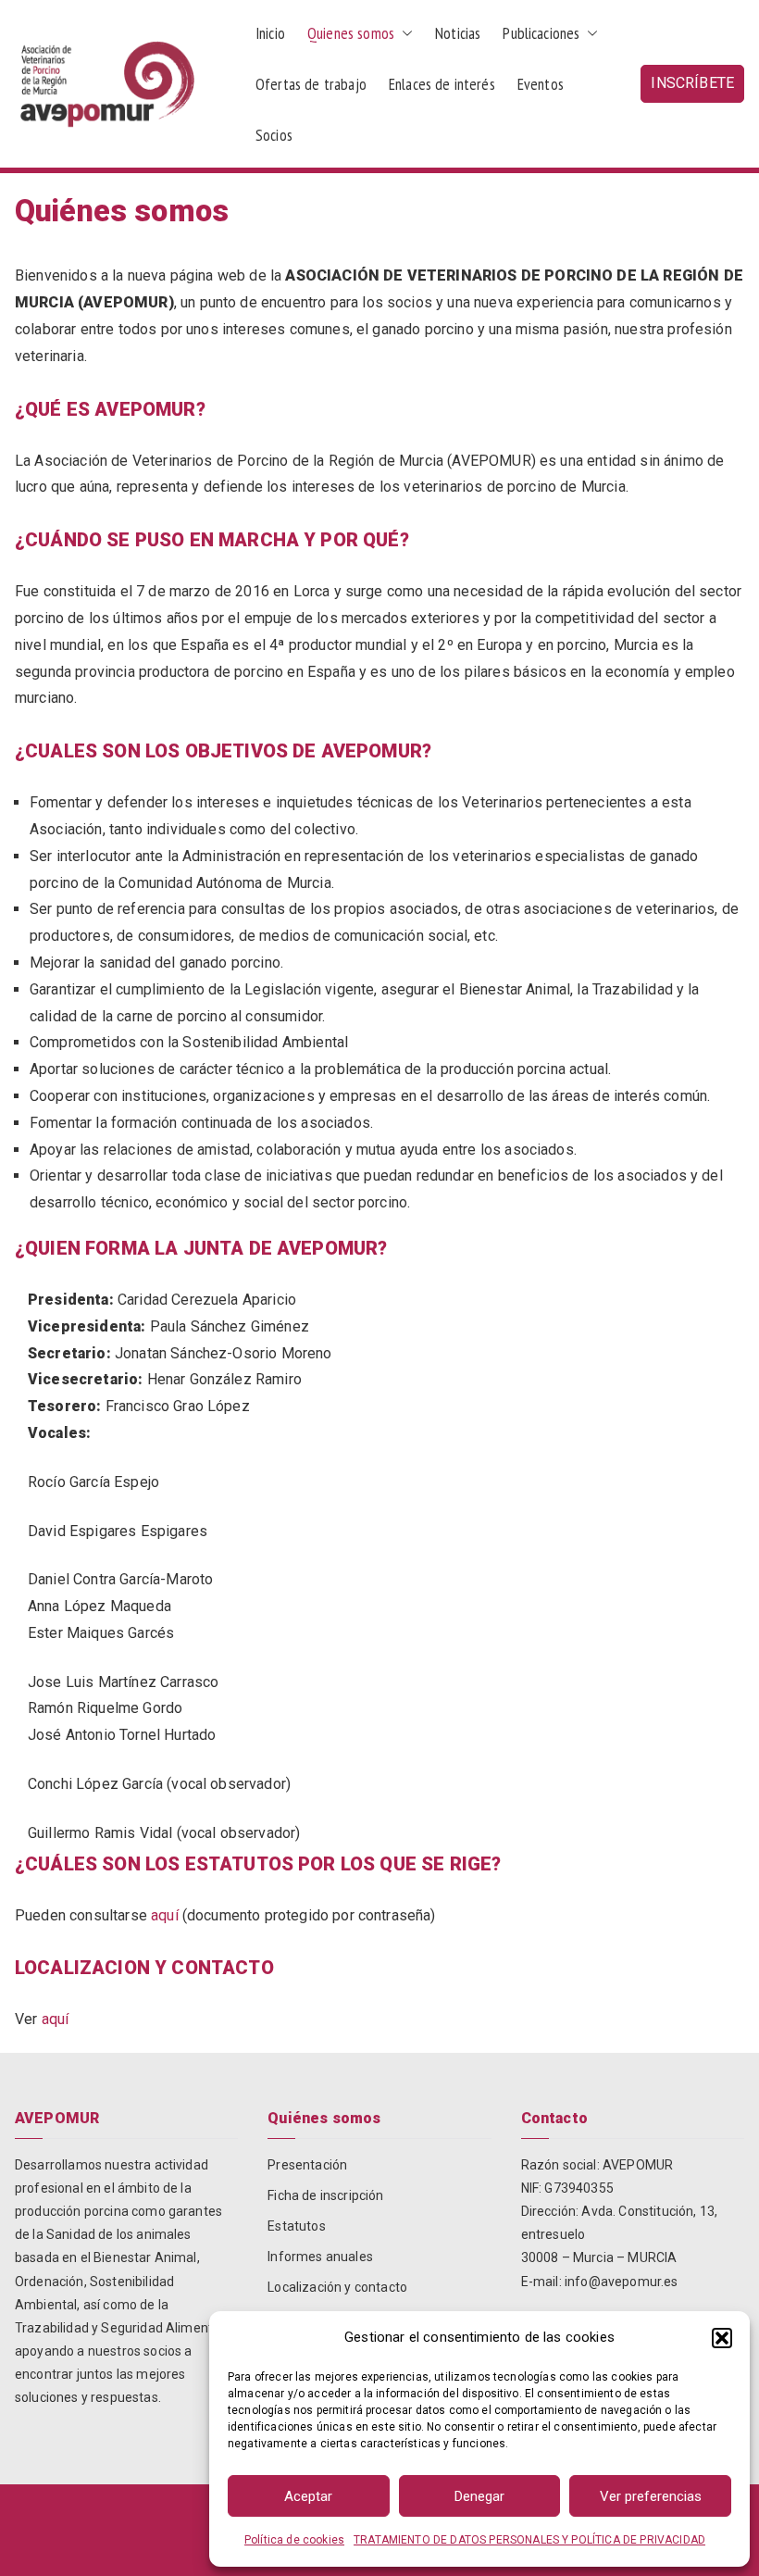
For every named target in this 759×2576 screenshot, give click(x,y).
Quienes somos (351, 33)
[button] (722, 2338)
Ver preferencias (651, 2496)
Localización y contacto (337, 2287)
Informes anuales (320, 2257)
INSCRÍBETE (692, 83)
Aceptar (308, 2496)
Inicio (270, 33)
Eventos (541, 84)
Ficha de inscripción (325, 2195)
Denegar (479, 2496)
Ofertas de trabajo (311, 84)
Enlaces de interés (442, 84)
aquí (165, 1915)
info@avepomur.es (622, 2282)
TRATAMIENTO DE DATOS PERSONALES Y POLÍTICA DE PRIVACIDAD (529, 2540)
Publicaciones (541, 33)
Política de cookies (294, 2540)
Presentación (307, 2165)
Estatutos (296, 2226)
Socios (274, 135)
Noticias (458, 33)
